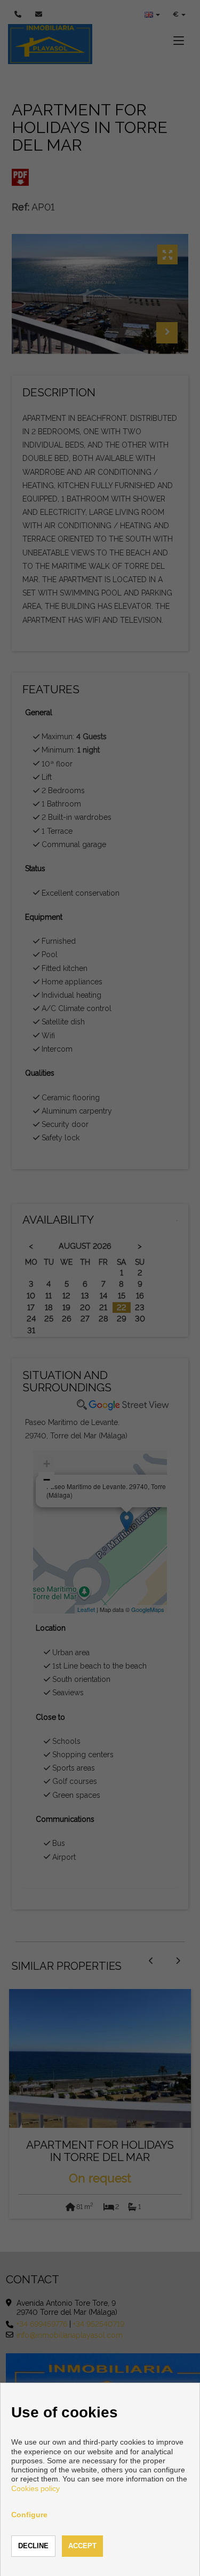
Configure (29, 2515)
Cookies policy (35, 2488)
